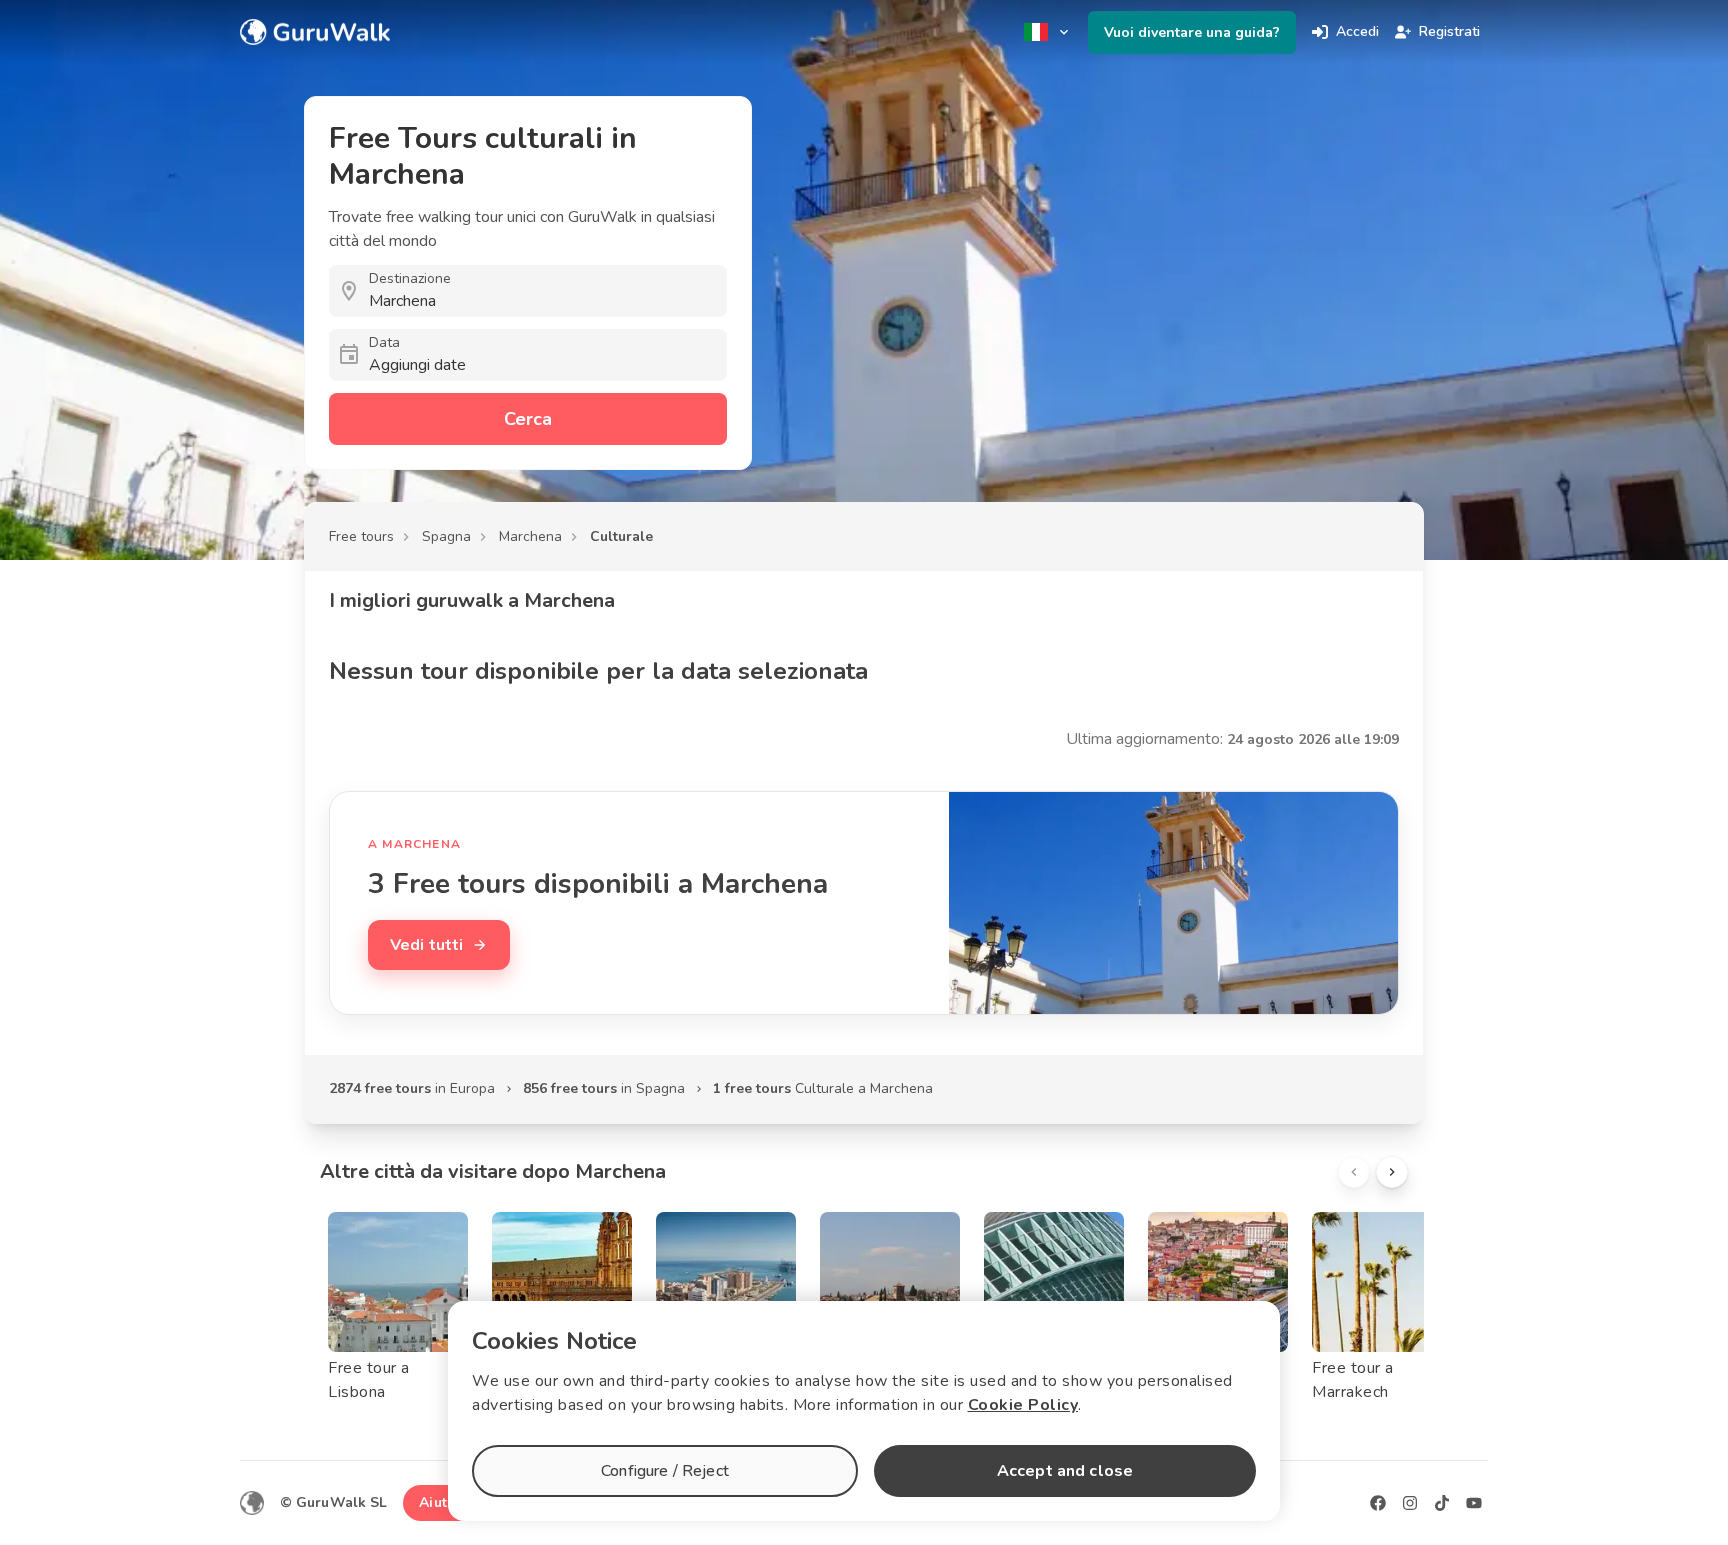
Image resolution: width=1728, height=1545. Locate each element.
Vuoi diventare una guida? (1192, 32)
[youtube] (1474, 1503)
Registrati (1449, 31)
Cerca (528, 419)
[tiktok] (1442, 1503)
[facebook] (1378, 1503)
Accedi (1357, 31)
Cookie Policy (1023, 1405)
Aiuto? (441, 1502)
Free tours (361, 536)
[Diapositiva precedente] (1354, 1172)
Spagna (446, 536)
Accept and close (1065, 1471)
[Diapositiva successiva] (1392, 1172)
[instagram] (1410, 1503)
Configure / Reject (665, 1471)
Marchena (530, 536)
